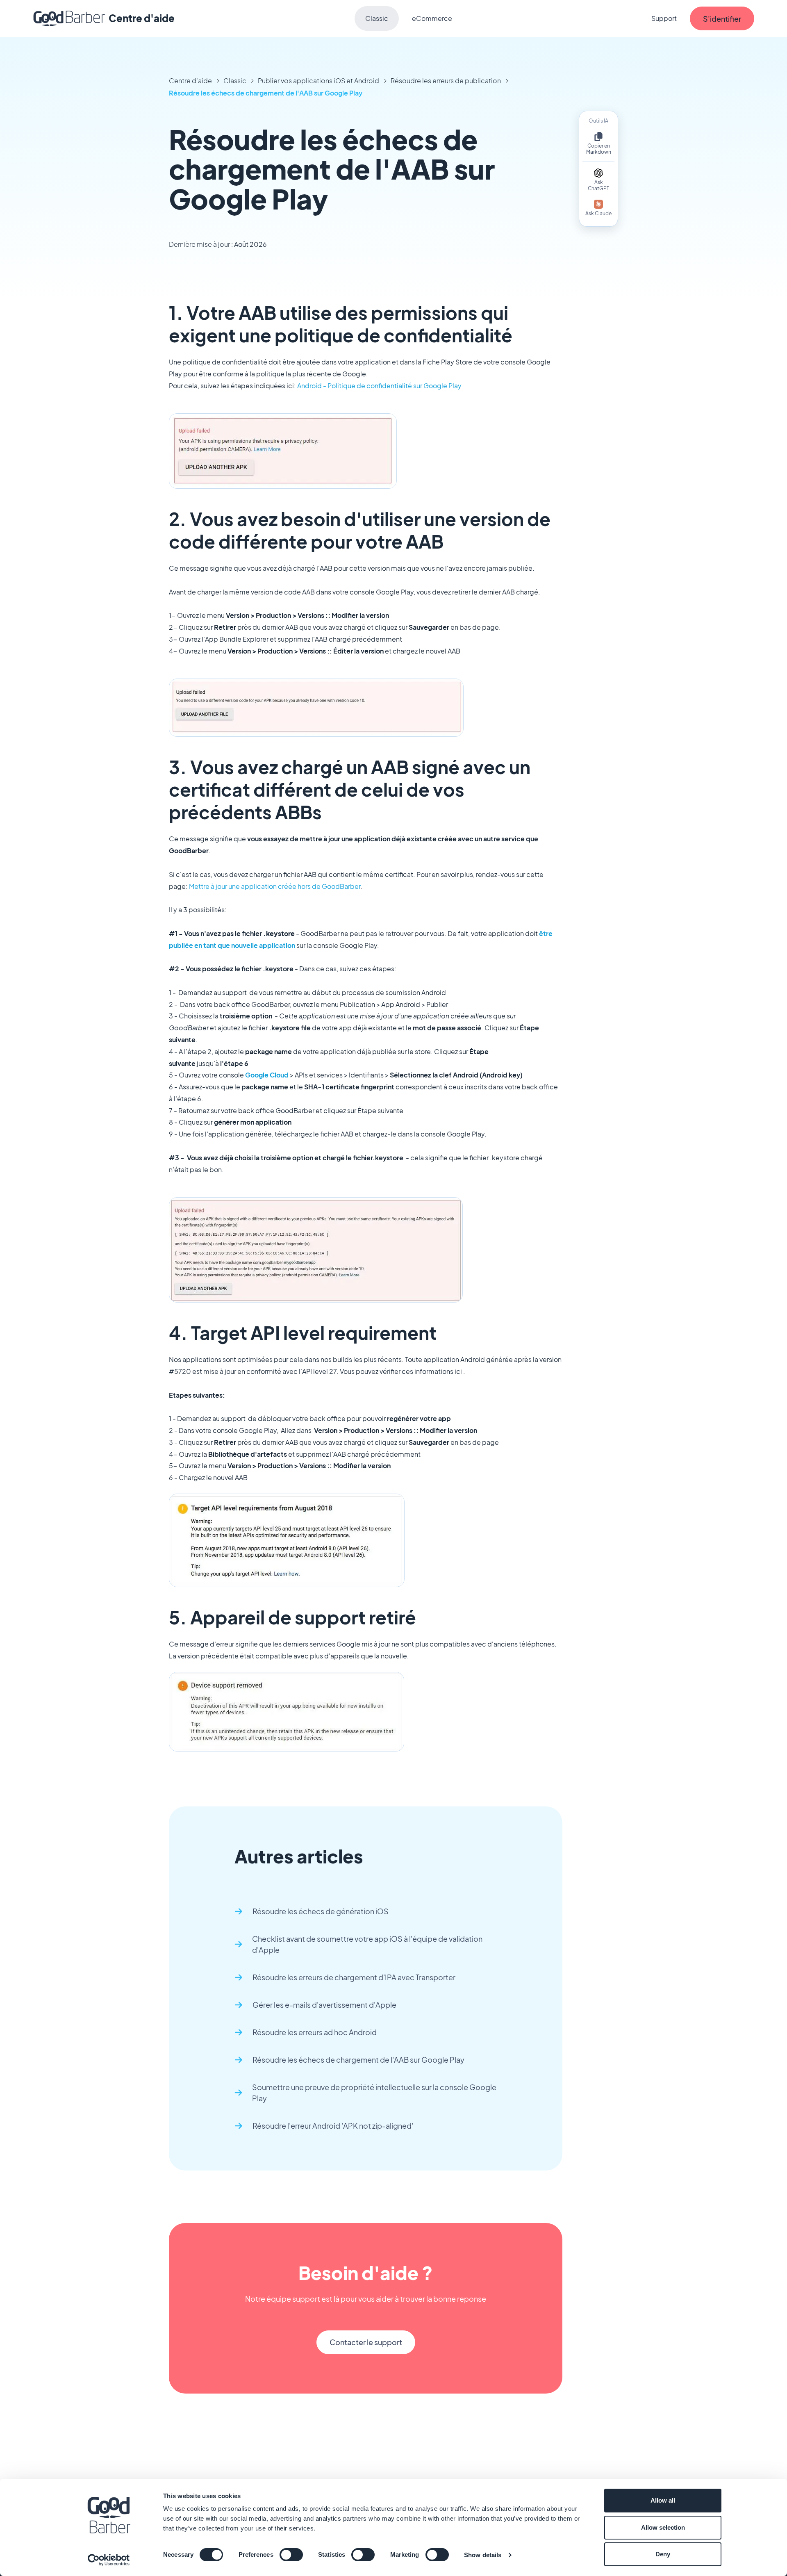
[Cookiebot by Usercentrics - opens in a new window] (109, 2560)
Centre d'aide (190, 81)
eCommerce (432, 18)
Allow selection (663, 2527)
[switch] (291, 2555)
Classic (377, 18)
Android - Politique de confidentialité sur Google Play (379, 386)
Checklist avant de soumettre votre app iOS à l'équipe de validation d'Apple (367, 1944)
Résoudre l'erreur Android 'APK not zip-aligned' (333, 2126)
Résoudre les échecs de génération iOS (321, 1911)
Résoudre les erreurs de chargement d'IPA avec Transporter (354, 1977)
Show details (483, 2555)
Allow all (663, 2500)
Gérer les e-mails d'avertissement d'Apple (324, 2005)
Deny (663, 2554)
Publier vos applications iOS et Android (318, 81)
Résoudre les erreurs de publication (446, 81)
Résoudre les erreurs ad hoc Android (315, 2032)
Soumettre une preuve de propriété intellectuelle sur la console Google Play (374, 2093)
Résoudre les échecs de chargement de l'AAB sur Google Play (266, 93)
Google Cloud (267, 1075)
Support (664, 18)
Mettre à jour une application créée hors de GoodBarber (275, 886)
